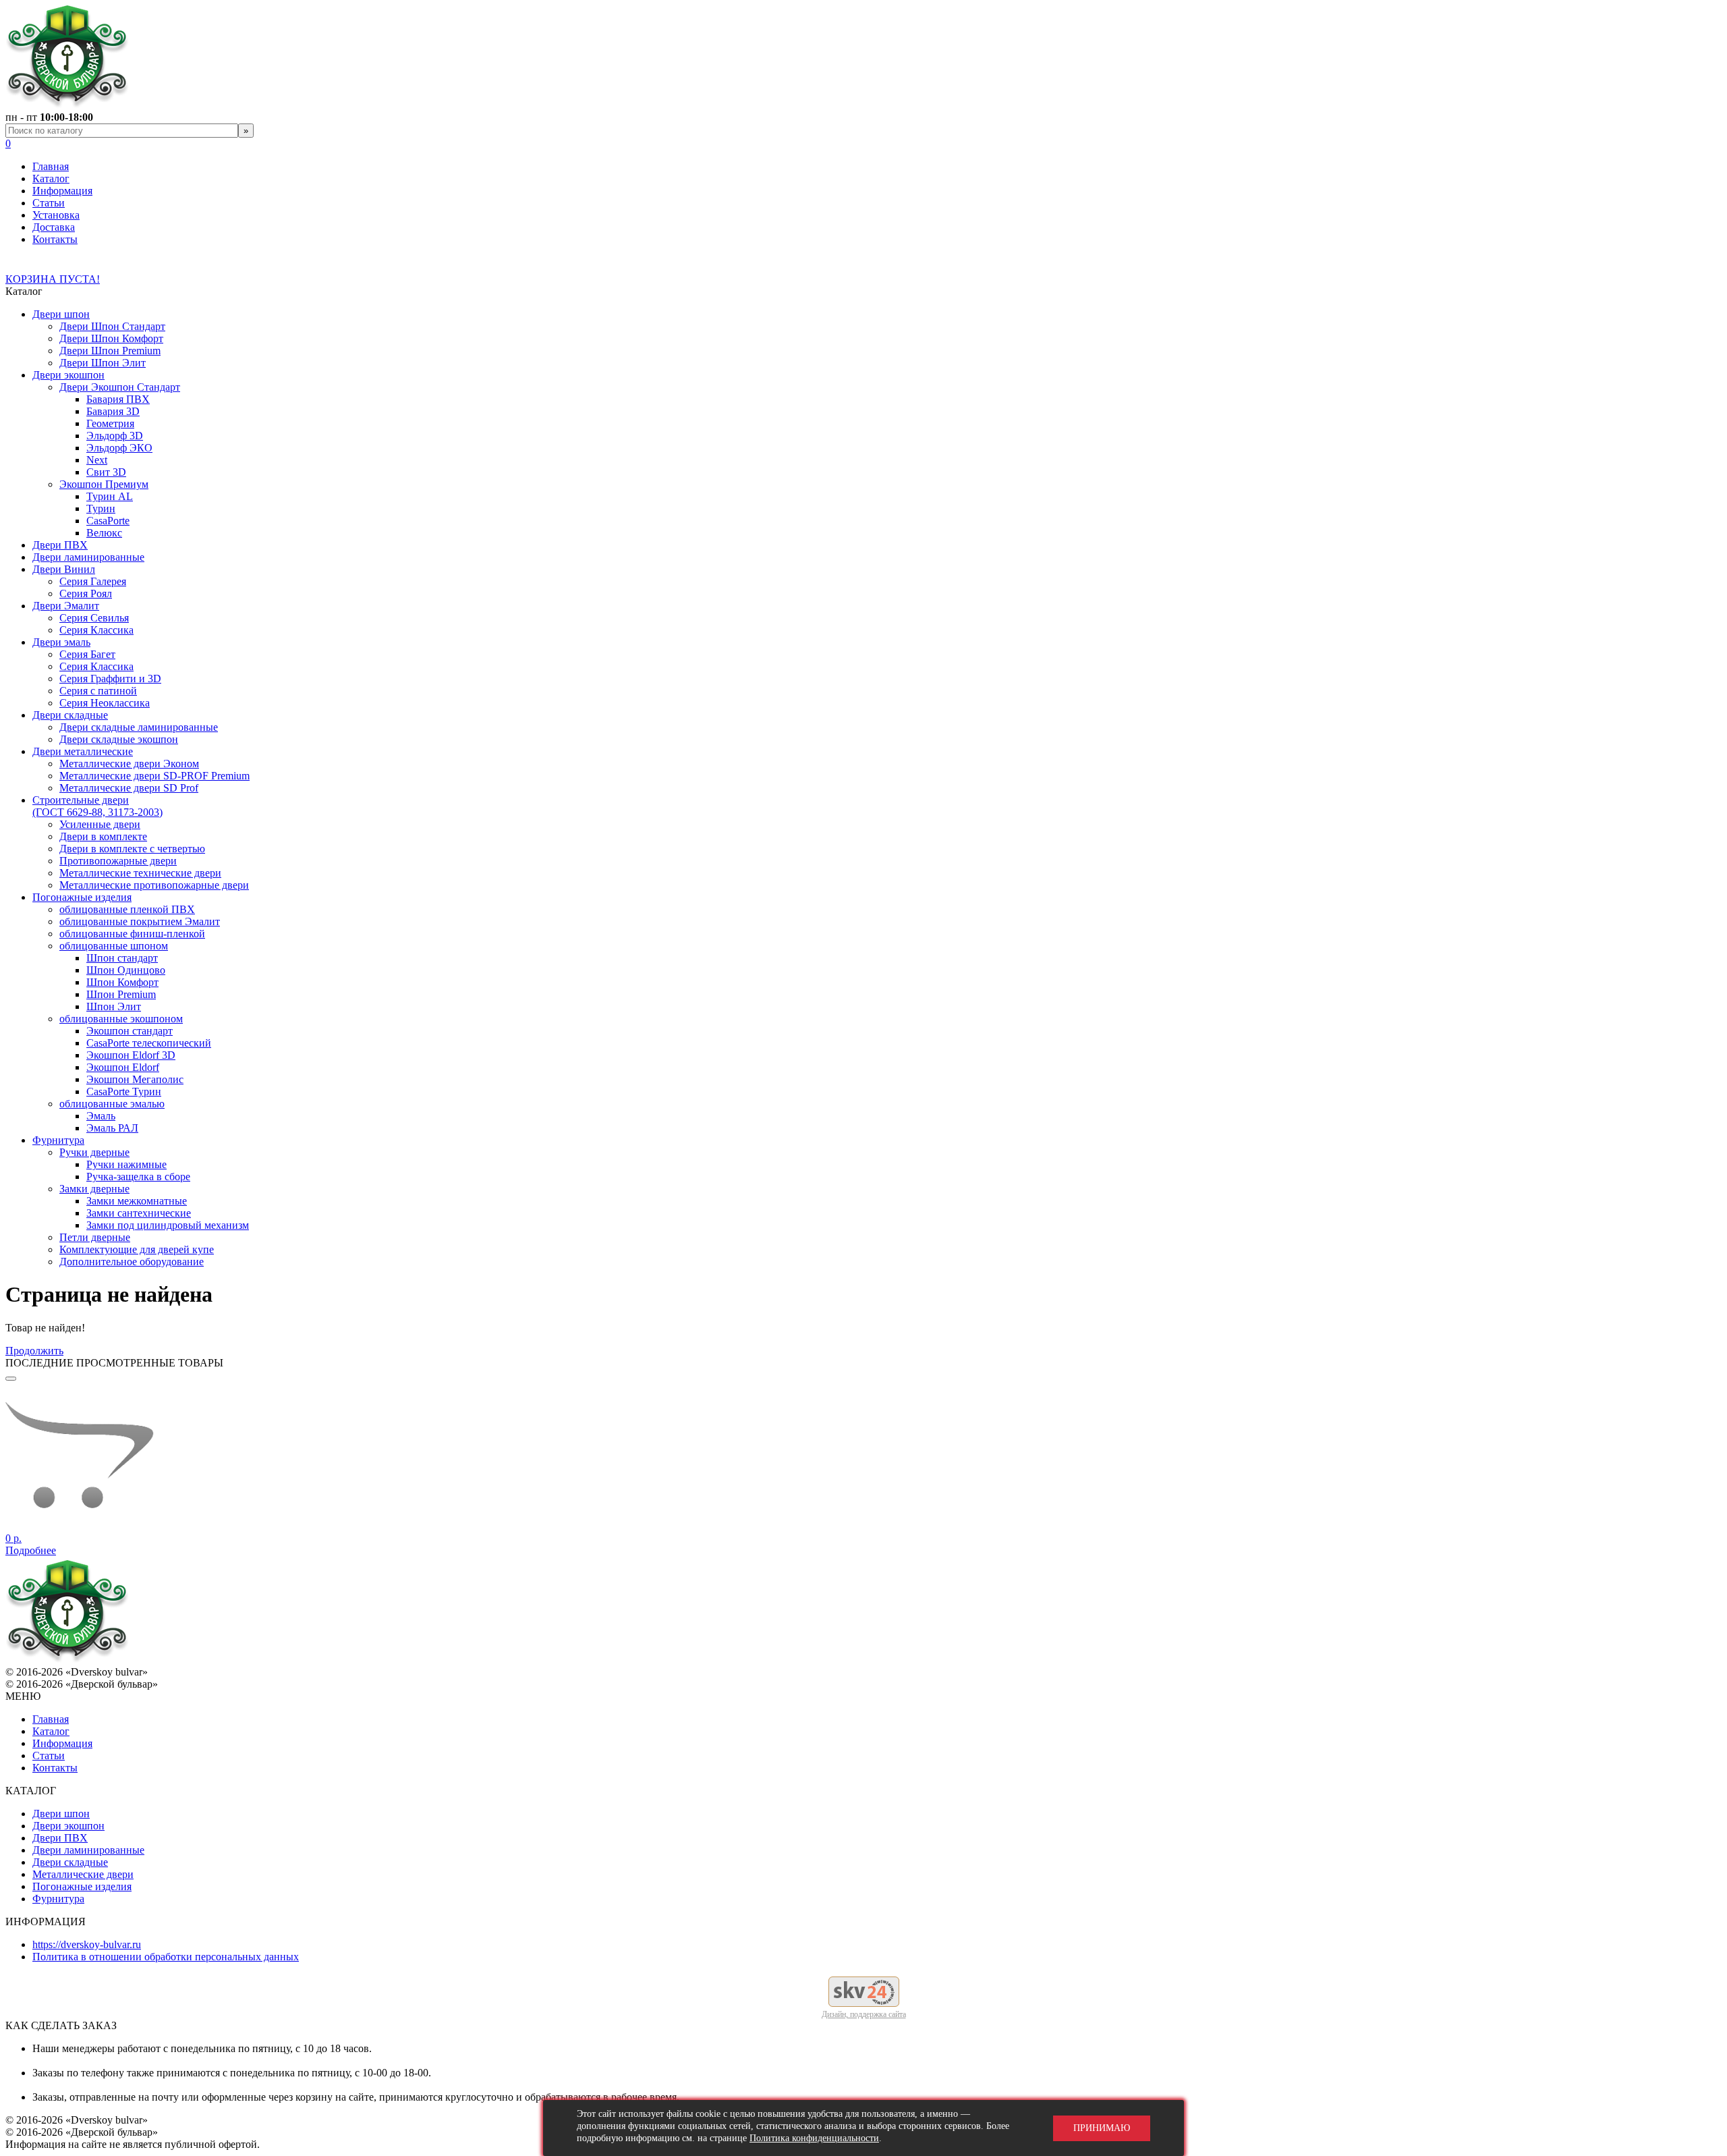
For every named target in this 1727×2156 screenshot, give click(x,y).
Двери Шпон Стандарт (112, 326)
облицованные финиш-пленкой (132, 934)
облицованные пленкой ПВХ (127, 909)
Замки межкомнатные (137, 1201)
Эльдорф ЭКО (119, 448)
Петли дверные (95, 1237)
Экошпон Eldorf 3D (131, 1055)
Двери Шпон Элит (103, 363)
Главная (51, 166)
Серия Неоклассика (105, 703)
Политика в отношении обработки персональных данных (166, 1957)
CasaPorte (108, 521)
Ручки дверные (94, 1152)
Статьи (49, 203)
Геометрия (110, 423)
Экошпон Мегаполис (135, 1079)
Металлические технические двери (140, 873)
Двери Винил (64, 569)
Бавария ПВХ (118, 399)
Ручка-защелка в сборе (138, 1177)
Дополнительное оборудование (132, 1262)
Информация (62, 191)
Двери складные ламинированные (139, 727)
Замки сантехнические (139, 1213)
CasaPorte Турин (124, 1091)
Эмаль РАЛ (112, 1128)
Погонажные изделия (82, 897)
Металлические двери (83, 1874)
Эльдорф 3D (115, 436)
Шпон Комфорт (122, 982)
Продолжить (34, 1351)
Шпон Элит (114, 1006)
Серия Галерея (93, 581)
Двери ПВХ (60, 545)
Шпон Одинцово (126, 970)
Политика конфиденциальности (814, 2138)
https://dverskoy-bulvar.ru (87, 1944)
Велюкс (104, 533)
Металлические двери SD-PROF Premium (154, 776)
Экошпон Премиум (104, 484)
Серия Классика (96, 630)
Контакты (55, 239)
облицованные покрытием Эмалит (140, 921)
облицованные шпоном (114, 946)
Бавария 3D (113, 411)
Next (97, 460)
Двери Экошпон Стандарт (120, 387)
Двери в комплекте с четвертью (132, 849)
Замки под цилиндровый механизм (168, 1225)
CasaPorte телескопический (149, 1043)
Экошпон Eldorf (123, 1067)
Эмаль (101, 1116)
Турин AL (110, 496)
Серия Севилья (94, 618)
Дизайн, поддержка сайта (864, 2014)
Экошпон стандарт (130, 1031)
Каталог (51, 178)
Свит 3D (106, 472)
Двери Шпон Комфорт (111, 338)
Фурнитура (58, 1140)
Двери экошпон (68, 375)
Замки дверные (94, 1189)
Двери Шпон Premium (110, 351)
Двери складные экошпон (119, 739)
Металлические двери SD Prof (129, 788)
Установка (56, 215)
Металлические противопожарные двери (154, 885)
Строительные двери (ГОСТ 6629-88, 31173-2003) (97, 806)
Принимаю (1102, 2128)
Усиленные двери (100, 824)
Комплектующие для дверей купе (137, 1249)
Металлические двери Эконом (129, 764)
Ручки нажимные (126, 1164)
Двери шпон (61, 314)
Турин (101, 508)
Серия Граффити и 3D (110, 679)
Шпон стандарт (122, 958)
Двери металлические (83, 751)
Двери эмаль (61, 642)
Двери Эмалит (66, 606)
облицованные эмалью (112, 1104)
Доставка (54, 227)
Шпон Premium (121, 994)
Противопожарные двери (118, 861)
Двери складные (70, 715)
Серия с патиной (98, 691)
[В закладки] (11, 1379)
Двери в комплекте (103, 836)
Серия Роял (86, 593)
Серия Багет (87, 654)
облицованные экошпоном (121, 1019)
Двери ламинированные (88, 557)
